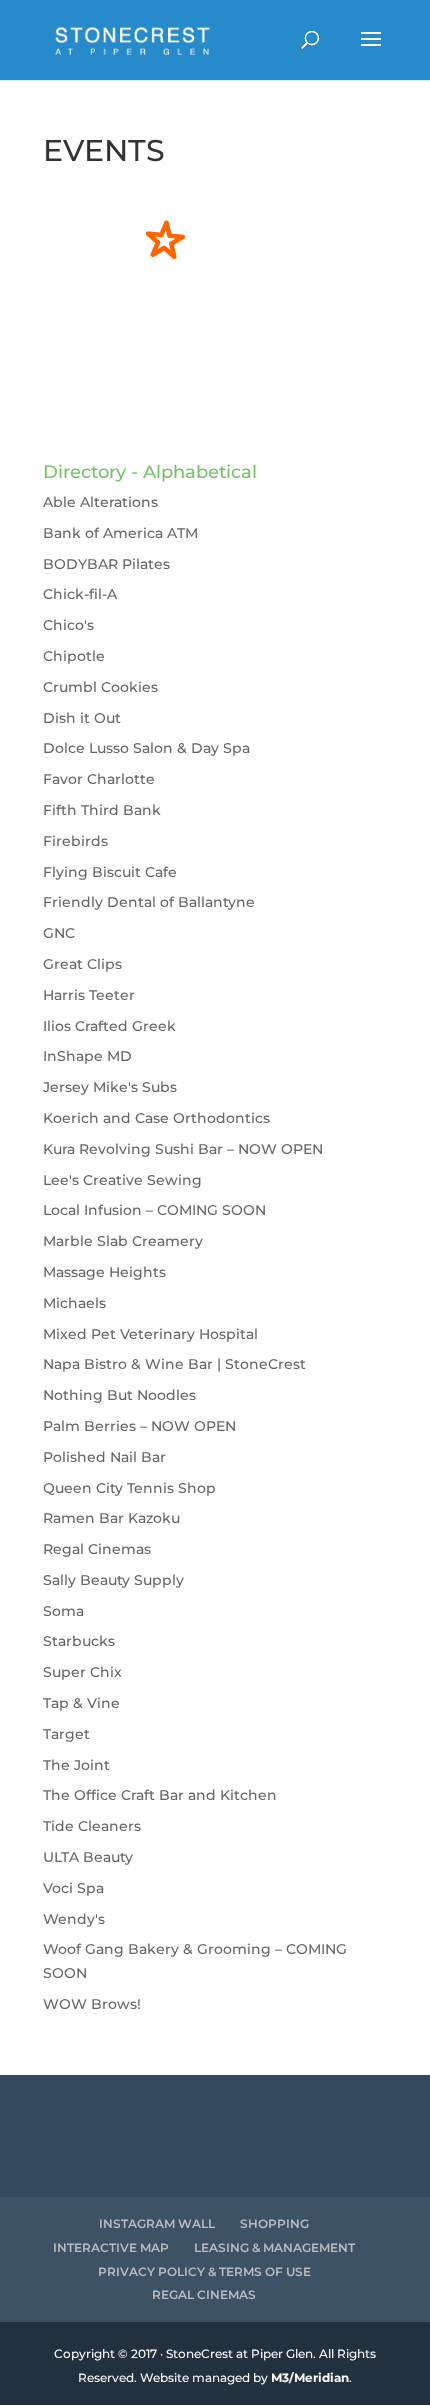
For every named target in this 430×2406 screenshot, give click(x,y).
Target (66, 1734)
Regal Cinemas (97, 1549)
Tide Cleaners (92, 1826)
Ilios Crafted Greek (109, 1026)
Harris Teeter (89, 995)
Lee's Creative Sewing (122, 1180)
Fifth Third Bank (102, 810)
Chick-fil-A (80, 594)
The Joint (76, 1765)
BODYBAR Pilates (106, 564)
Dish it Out (82, 718)
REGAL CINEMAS (204, 2294)
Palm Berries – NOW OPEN (139, 1426)
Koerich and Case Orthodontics (156, 1118)
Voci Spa (73, 1888)
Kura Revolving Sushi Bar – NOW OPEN (183, 1149)
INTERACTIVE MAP (111, 2247)
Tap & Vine (81, 1703)
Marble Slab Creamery (123, 1241)
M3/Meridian (310, 2377)
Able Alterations (100, 502)
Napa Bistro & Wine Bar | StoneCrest (174, 1364)
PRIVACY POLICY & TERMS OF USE (204, 2271)
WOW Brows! (92, 2004)
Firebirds (75, 841)
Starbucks (79, 1641)
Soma (63, 1611)
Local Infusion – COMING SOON (154, 1210)
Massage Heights (104, 1272)
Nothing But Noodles (119, 1395)
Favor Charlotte (99, 779)
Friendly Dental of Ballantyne (149, 902)
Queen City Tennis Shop (129, 1488)
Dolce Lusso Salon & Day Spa (146, 748)
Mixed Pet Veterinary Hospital (150, 1334)
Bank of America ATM (120, 533)
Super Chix (82, 1672)
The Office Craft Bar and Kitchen (160, 1795)
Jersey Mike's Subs (110, 1087)
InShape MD (87, 1056)
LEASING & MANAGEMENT (274, 2247)
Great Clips (82, 964)
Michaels (74, 1303)
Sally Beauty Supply (113, 1580)
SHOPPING (274, 2223)
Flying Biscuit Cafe (110, 872)
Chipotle (74, 656)
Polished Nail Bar (104, 1457)
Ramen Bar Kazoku (111, 1518)
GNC (59, 933)
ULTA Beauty (88, 1857)
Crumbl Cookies (100, 687)
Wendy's (74, 1919)
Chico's (68, 625)
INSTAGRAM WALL (157, 2223)
